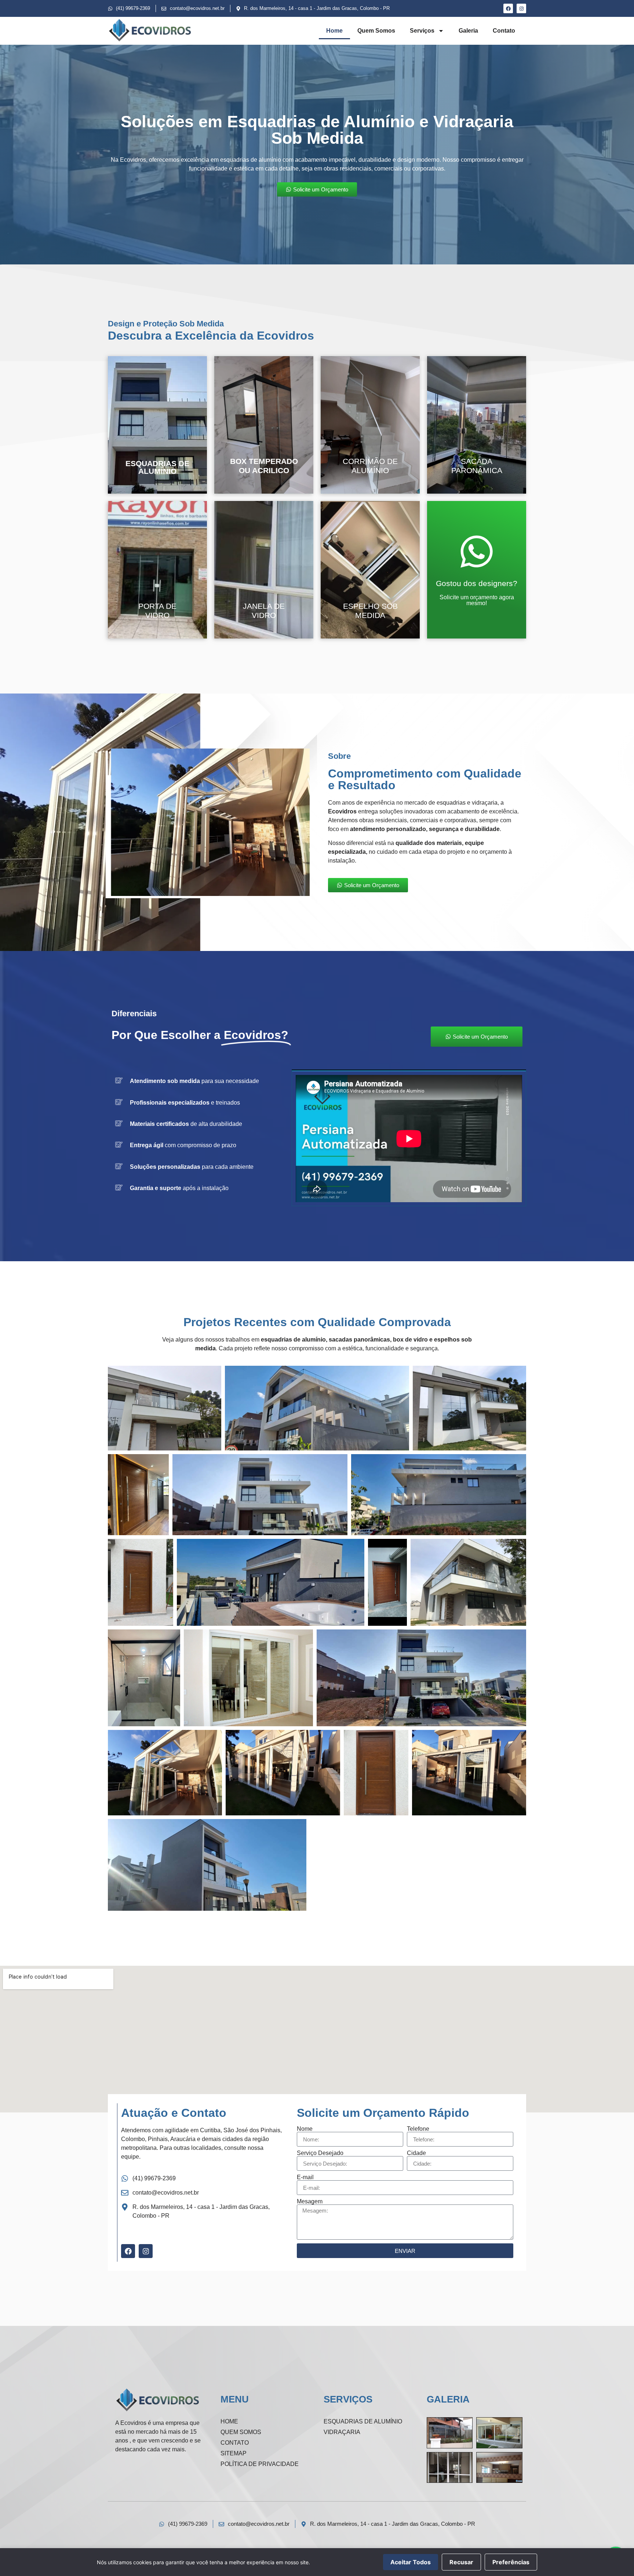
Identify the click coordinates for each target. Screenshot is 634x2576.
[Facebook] (508, 8)
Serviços (422, 31)
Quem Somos (376, 31)
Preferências (511, 2562)
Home (334, 31)
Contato (504, 31)
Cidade (416, 2153)
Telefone (418, 2129)
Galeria (468, 31)
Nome (305, 2129)
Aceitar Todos (411, 2562)
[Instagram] (521, 8)
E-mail (305, 2177)
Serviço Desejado (320, 2153)
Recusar (461, 2562)
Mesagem (310, 2202)
